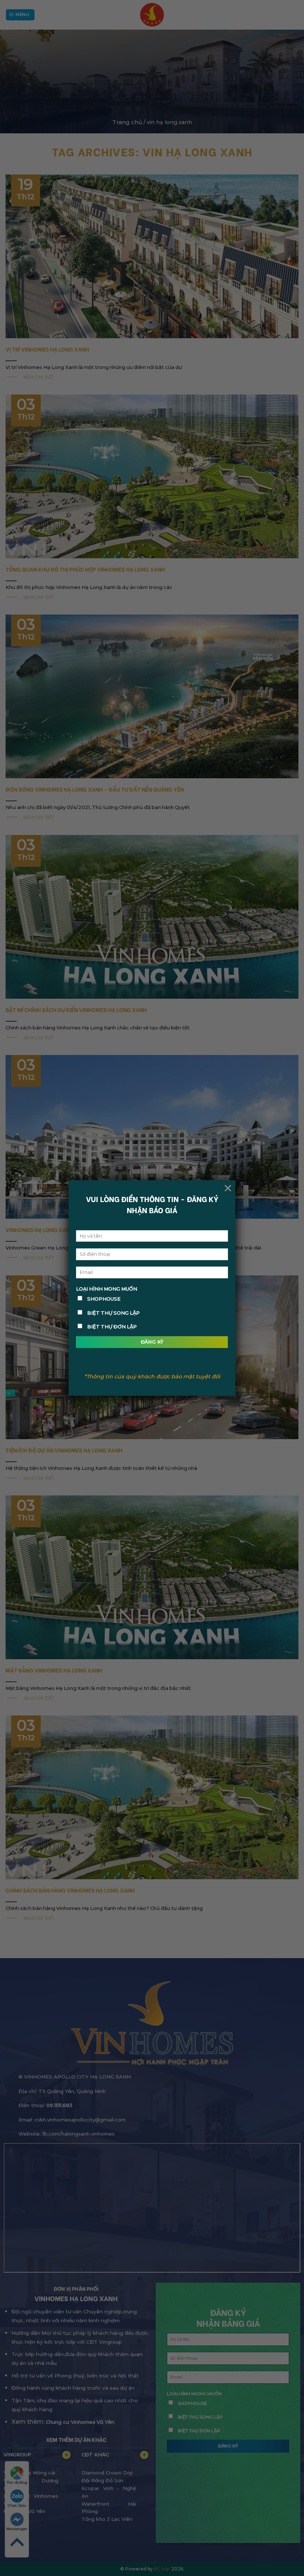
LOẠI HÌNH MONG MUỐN (107, 1289)
